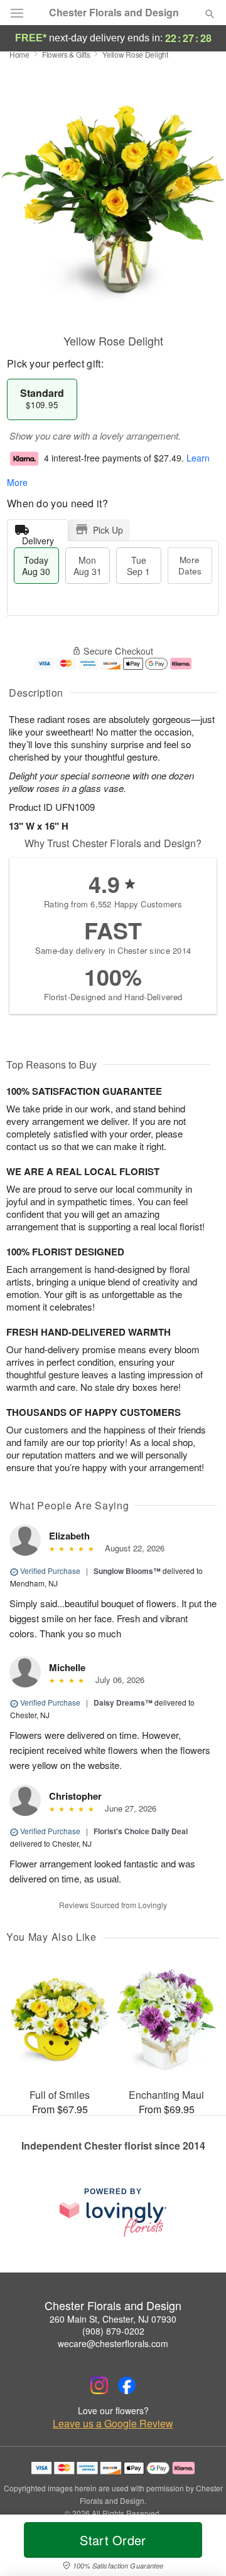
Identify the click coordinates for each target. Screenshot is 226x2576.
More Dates (190, 565)
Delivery (38, 538)
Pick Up (108, 530)
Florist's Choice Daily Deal (141, 1831)
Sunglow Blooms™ (127, 1571)
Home (19, 54)
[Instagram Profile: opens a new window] (99, 2385)
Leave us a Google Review (113, 2424)
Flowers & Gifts (66, 54)
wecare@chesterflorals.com (113, 2343)
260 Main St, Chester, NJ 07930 (113, 2319)
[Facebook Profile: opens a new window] (127, 2385)
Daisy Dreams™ (123, 1702)
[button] (199, 2548)
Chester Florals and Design (114, 13)
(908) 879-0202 (113, 2331)
